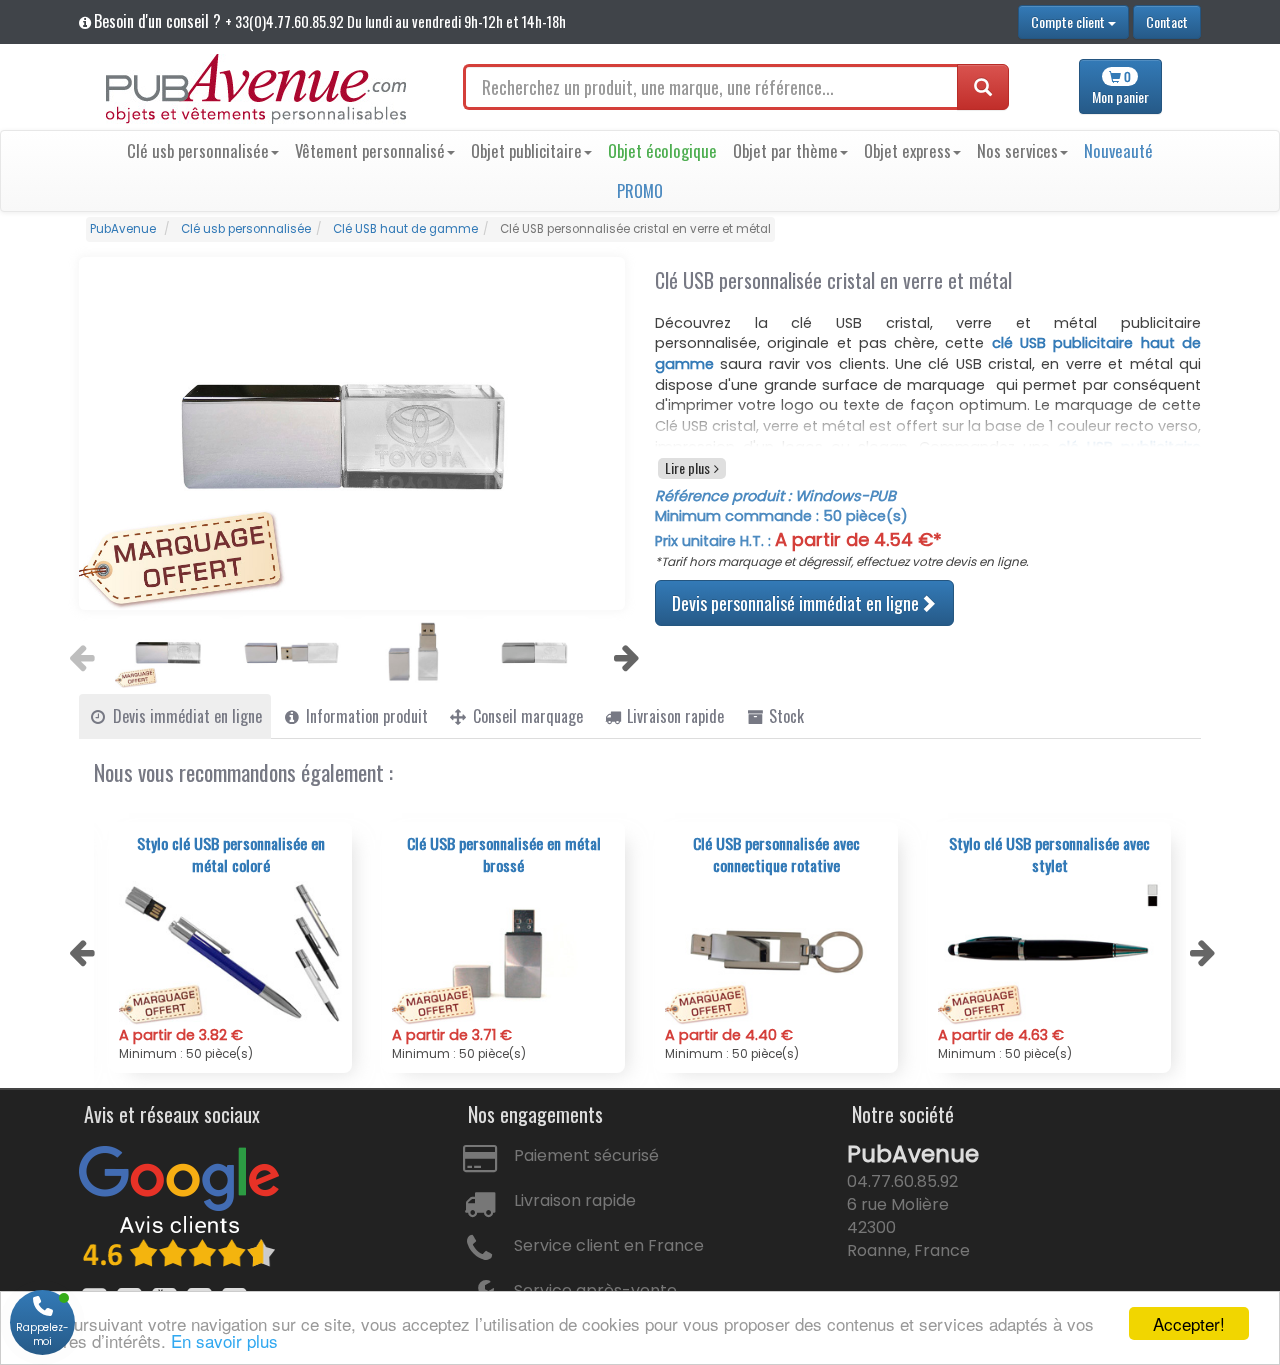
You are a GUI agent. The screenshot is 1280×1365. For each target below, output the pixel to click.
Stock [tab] (784, 716)
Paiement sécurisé (586, 1155)
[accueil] (256, 89)
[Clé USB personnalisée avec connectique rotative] (776, 953)
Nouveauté (1118, 150)
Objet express (907, 150)
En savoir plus (224, 1340)
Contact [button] (1167, 21)
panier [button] (1120, 87)
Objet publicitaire (526, 150)
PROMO (640, 190)
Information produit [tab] (365, 716)
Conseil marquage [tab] (526, 716)
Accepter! (1189, 1323)
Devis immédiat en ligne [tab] (185, 716)
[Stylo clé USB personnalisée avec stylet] (1049, 953)
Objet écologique (662, 150)
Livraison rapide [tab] (673, 716)
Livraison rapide (575, 1200)
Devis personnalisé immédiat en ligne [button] (796, 602)
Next (624, 652)
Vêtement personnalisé (370, 150)
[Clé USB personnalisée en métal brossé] (503, 953)
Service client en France (609, 1245)
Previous (79, 652)
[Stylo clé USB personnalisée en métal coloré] (230, 953)
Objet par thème (785, 150)
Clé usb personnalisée (198, 150)
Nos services (1017, 150)
